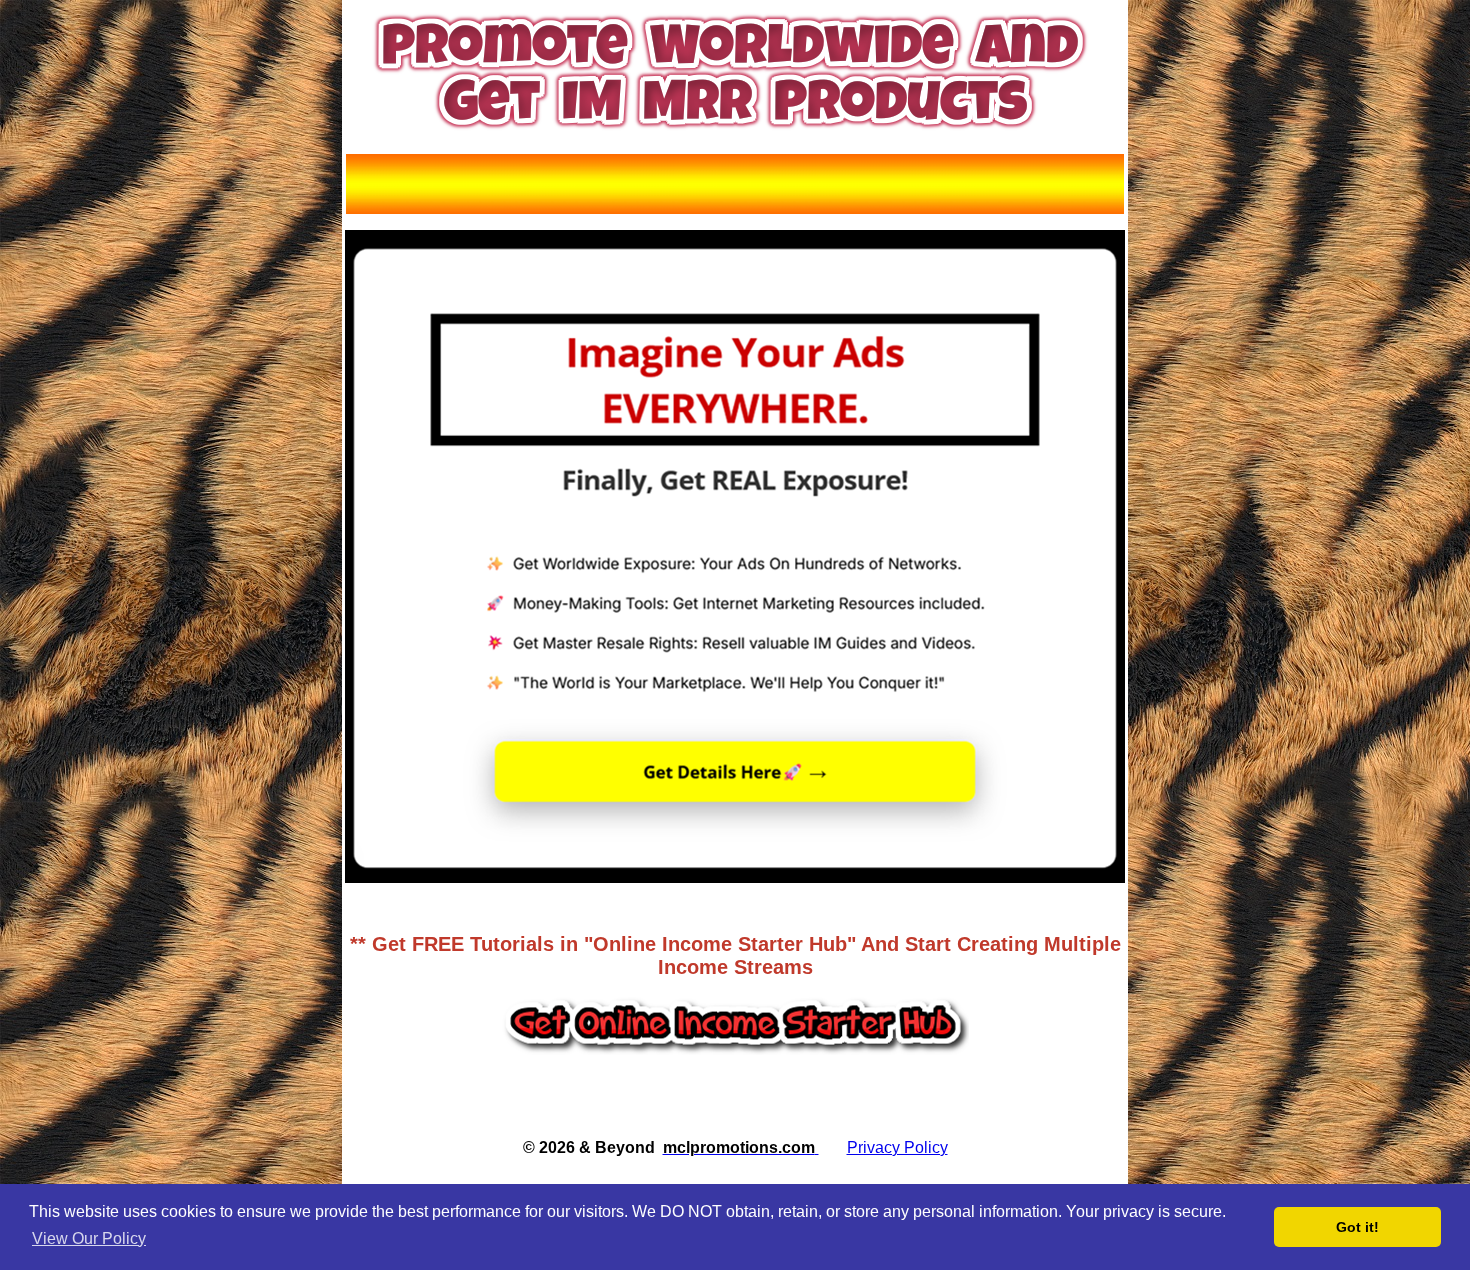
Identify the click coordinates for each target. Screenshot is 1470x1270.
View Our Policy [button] (89, 1238)
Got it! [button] (1357, 1227)
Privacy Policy (897, 1147)
